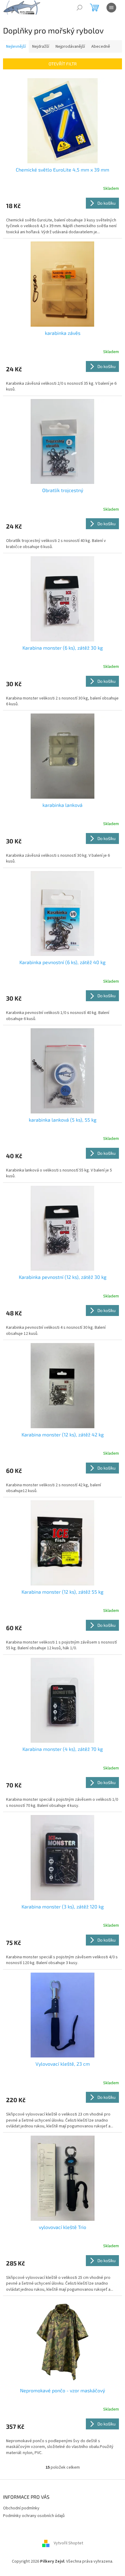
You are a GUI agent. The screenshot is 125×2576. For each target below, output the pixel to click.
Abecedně (101, 47)
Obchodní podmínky (21, 2508)
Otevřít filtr (63, 64)
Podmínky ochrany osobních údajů (34, 2516)
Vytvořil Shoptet (68, 2543)
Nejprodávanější (70, 47)
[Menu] (111, 8)
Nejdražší (41, 47)
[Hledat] (79, 8)
